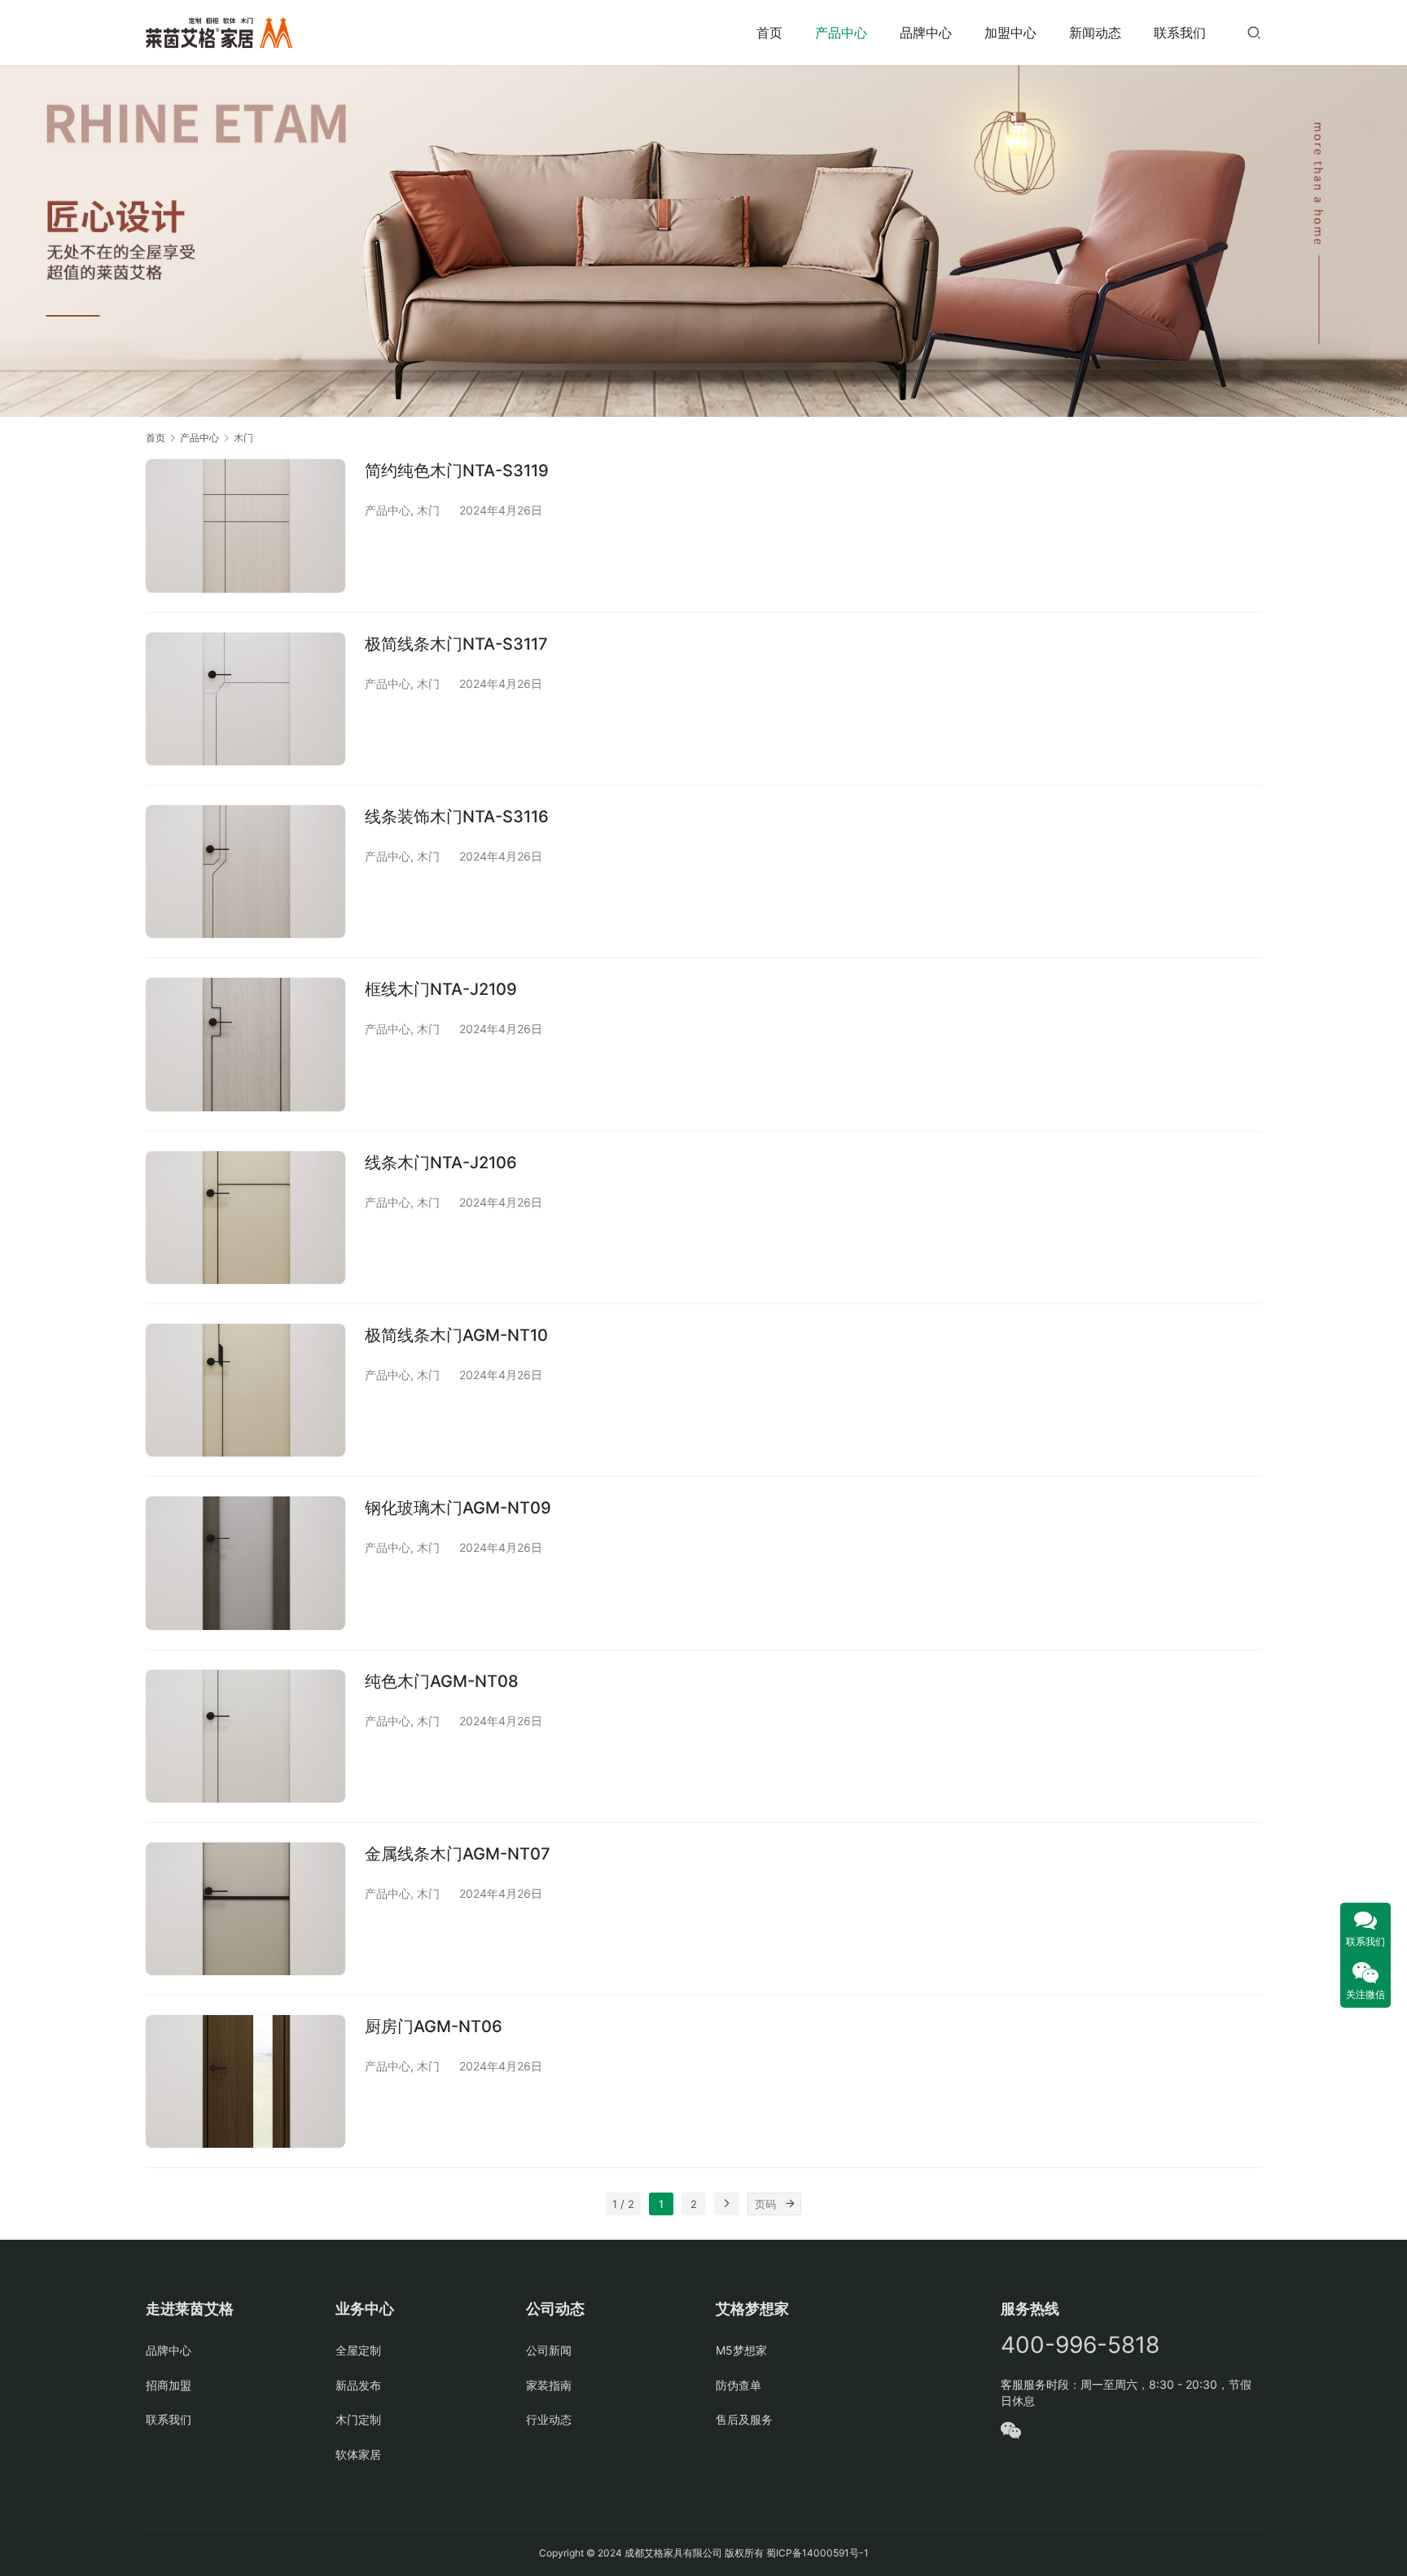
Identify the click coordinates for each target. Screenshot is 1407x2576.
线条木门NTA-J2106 (441, 1163)
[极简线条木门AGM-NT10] (245, 1390)
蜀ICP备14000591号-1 (817, 2553)
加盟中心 (1010, 33)
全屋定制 (358, 2350)
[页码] (790, 2204)
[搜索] (1254, 32)
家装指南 (549, 2385)
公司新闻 (549, 2350)
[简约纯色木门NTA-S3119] (245, 526)
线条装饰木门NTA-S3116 (457, 817)
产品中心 (841, 33)
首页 (769, 33)
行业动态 (549, 2419)
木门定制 (358, 2419)
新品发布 (358, 2385)
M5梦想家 (741, 2350)
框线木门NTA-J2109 (441, 989)
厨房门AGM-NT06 (434, 2026)
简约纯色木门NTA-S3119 (457, 471)
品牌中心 (926, 33)
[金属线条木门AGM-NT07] (245, 1909)
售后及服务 (744, 2419)
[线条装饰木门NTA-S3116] (245, 872)
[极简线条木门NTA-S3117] (245, 699)
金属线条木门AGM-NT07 (458, 1854)
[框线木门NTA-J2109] (245, 1044)
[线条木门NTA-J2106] (245, 1218)
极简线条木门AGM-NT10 (456, 1335)
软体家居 (358, 2454)
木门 (428, 510)
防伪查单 (739, 2385)
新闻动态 (1095, 33)
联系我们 (1180, 33)
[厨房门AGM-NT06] (245, 2081)
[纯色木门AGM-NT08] (245, 1736)
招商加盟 (169, 2385)
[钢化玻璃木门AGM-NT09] (245, 1563)
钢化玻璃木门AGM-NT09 (458, 1508)
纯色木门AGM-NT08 (442, 1681)
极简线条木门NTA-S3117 (456, 644)
